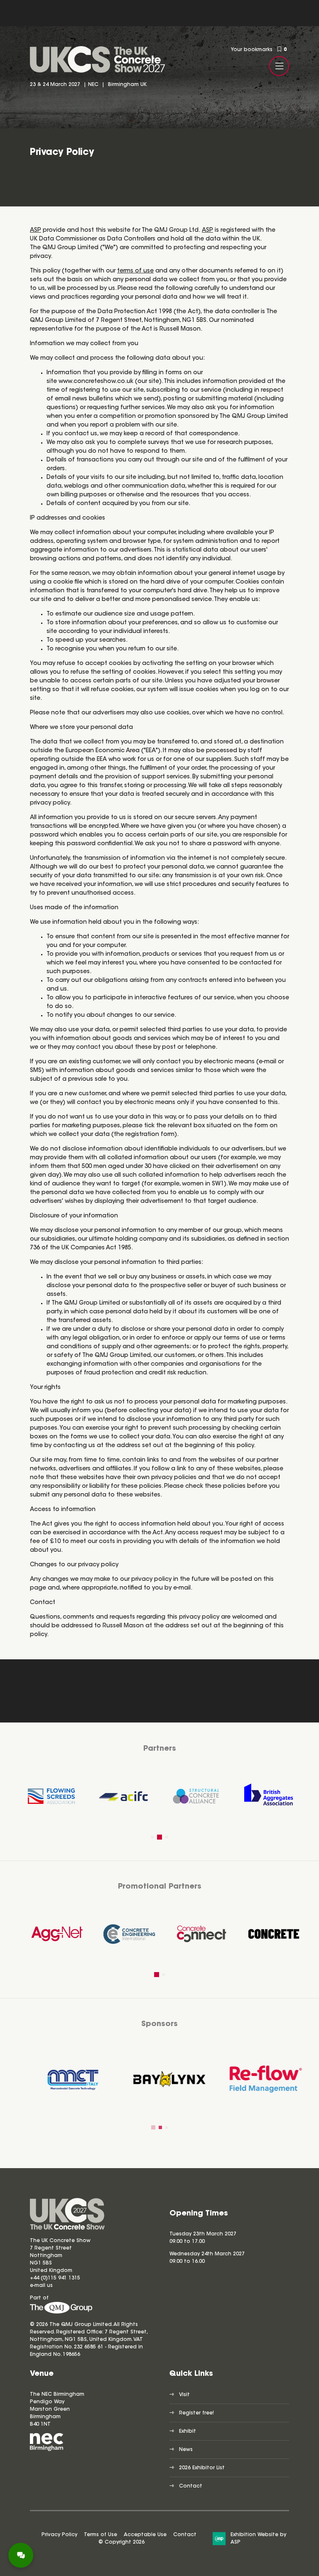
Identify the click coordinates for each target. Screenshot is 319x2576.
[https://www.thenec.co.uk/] (47, 2450)
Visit (184, 2395)
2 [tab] (159, 1837)
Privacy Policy (59, 2535)
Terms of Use (101, 2535)
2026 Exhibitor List (202, 2468)
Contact (191, 2486)
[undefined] (61, 2312)
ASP (36, 231)
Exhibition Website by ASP (258, 2539)
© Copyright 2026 (121, 2542)
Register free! (196, 2413)
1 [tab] (152, 1837)
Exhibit (188, 2431)
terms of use (135, 271)
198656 (71, 2355)
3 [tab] (167, 1837)
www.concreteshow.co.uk (96, 382)
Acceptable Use (145, 2535)
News (186, 2450)
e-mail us (41, 2286)
